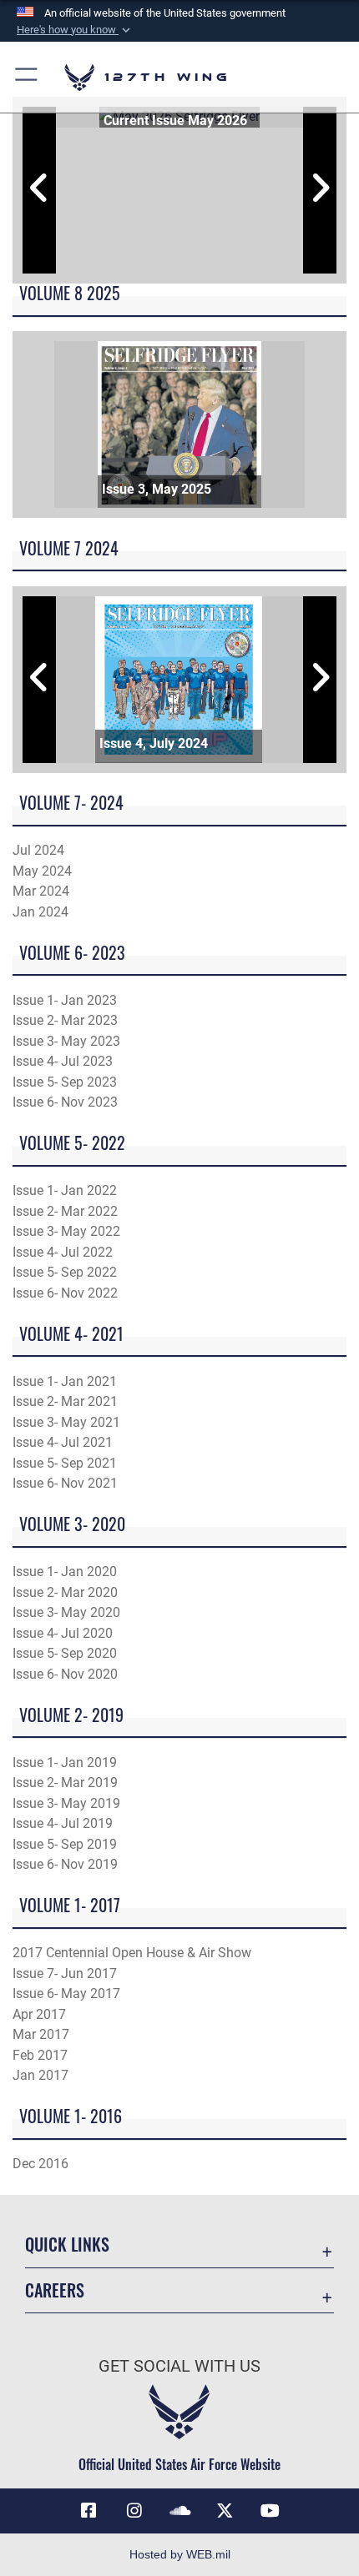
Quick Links (67, 2245)
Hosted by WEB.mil (180, 2554)
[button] (75, 30)
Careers (55, 2290)
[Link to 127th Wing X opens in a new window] (225, 2511)
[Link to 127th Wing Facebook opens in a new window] (88, 2511)
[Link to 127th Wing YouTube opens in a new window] (271, 2511)
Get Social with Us (179, 2366)
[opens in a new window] (134, 2511)
